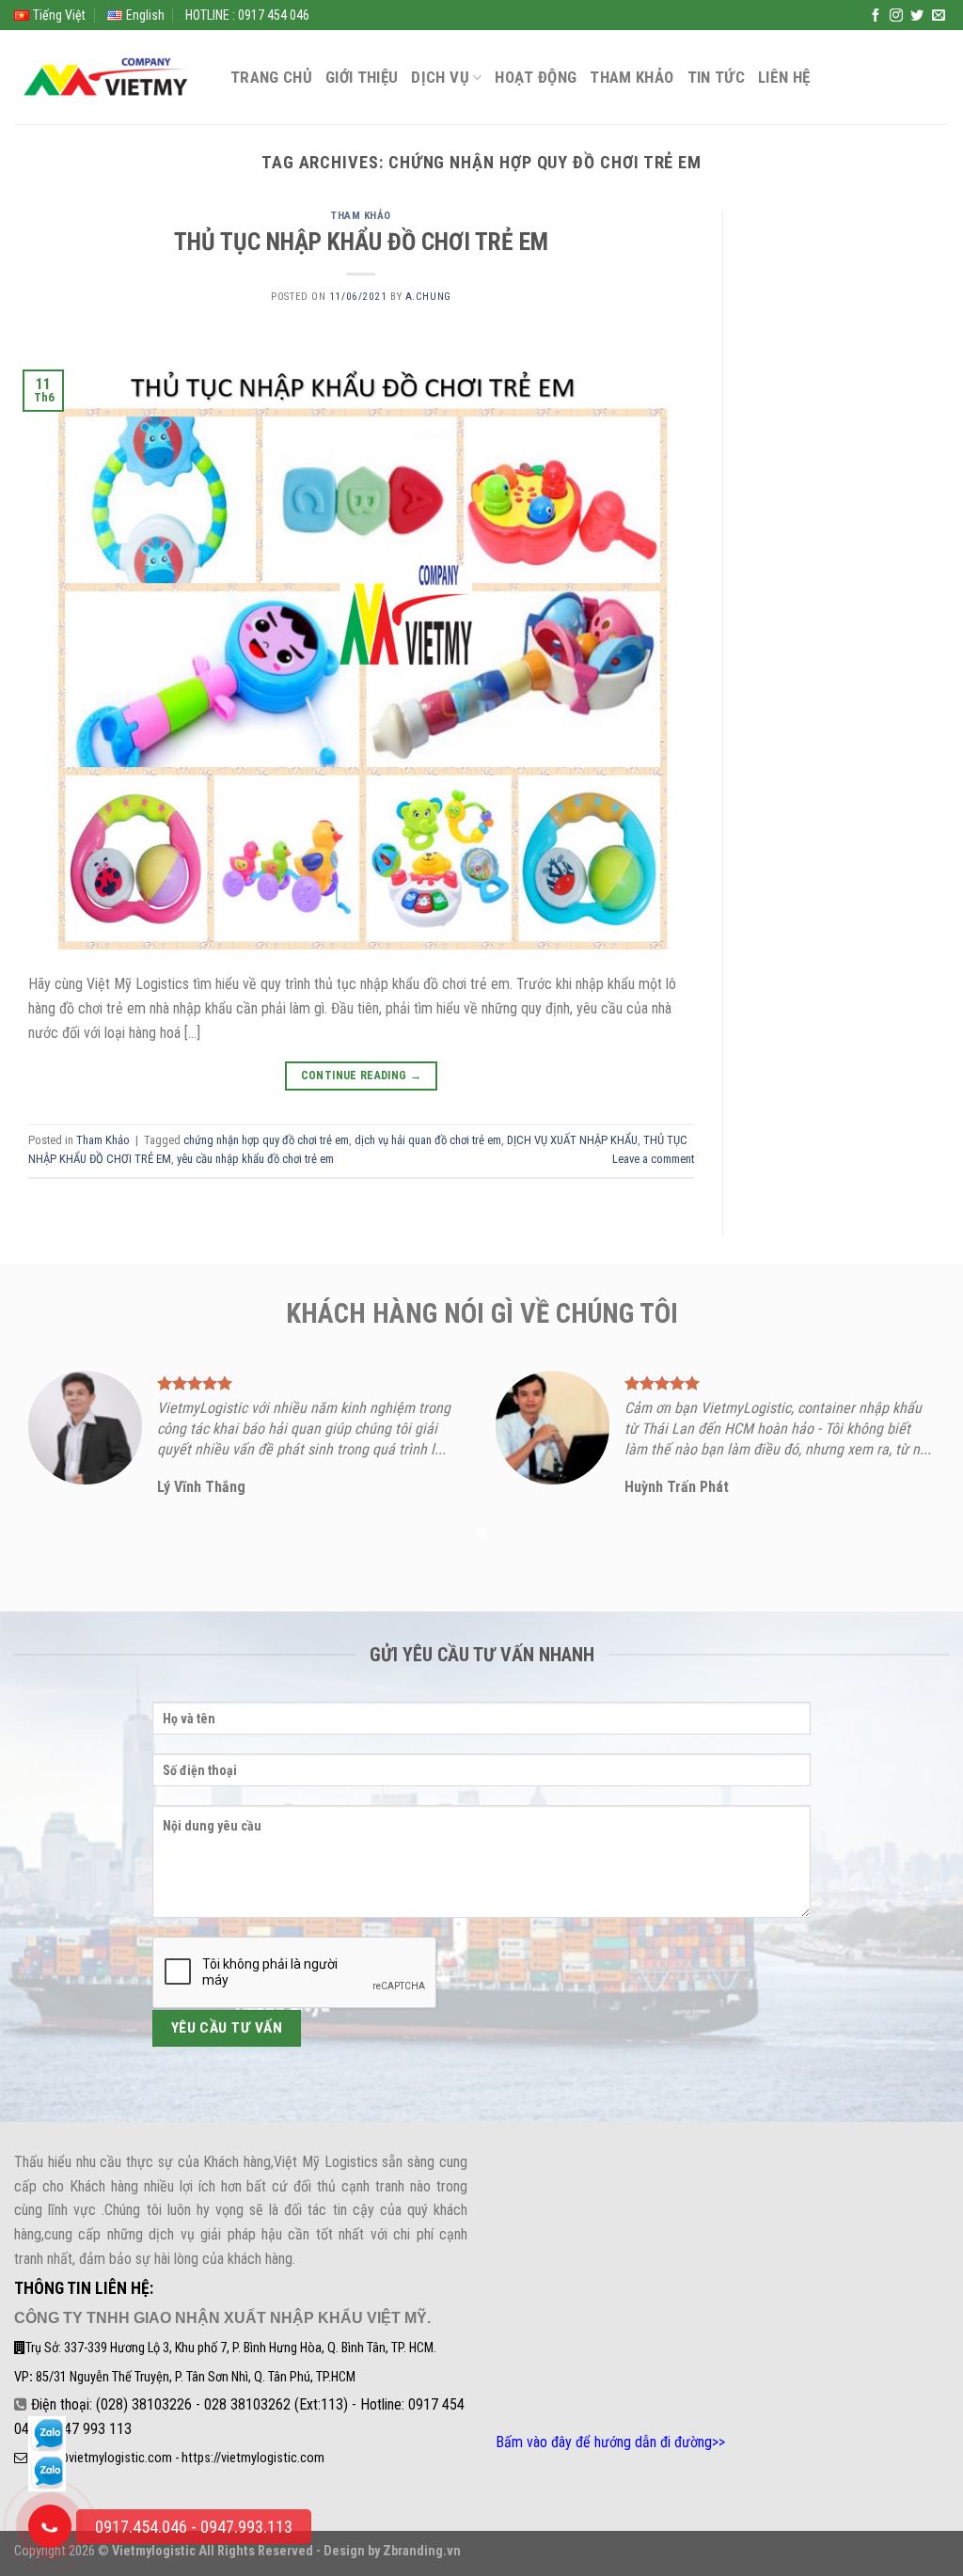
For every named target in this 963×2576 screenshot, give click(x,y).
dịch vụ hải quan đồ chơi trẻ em (428, 1140)
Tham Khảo (631, 77)
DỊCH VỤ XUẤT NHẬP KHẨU (572, 1140)
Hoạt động (536, 77)
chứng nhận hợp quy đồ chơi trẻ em (266, 1140)
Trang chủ (271, 77)
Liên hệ (784, 77)
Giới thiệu (362, 77)
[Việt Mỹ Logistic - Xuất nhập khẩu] (108, 78)
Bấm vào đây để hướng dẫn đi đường (604, 2442)
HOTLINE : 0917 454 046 (247, 15)
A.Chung (428, 297)
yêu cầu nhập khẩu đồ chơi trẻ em (255, 1159)
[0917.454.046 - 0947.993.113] (50, 2526)
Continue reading (362, 1076)
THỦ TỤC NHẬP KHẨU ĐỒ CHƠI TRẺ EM (361, 242)
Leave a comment (653, 1159)
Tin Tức (716, 77)
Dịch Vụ (440, 77)
